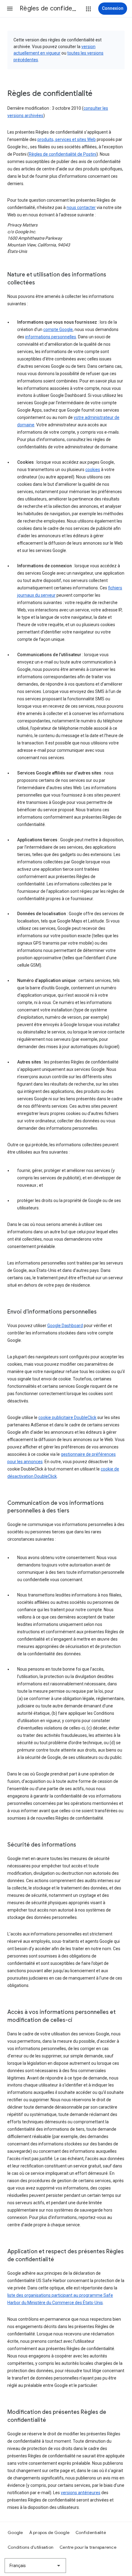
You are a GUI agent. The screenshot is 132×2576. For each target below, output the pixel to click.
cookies (93, 470)
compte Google (58, 329)
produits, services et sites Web (67, 139)
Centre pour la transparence (88, 2547)
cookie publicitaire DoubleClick (67, 1417)
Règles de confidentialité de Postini (63, 154)
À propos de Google (49, 2532)
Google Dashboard (65, 1326)
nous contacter (81, 207)
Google (15, 2532)
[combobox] (35, 2566)
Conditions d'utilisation (31, 2547)
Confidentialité (91, 2532)
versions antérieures (81, 2493)
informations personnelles (51, 337)
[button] (10, 9)
